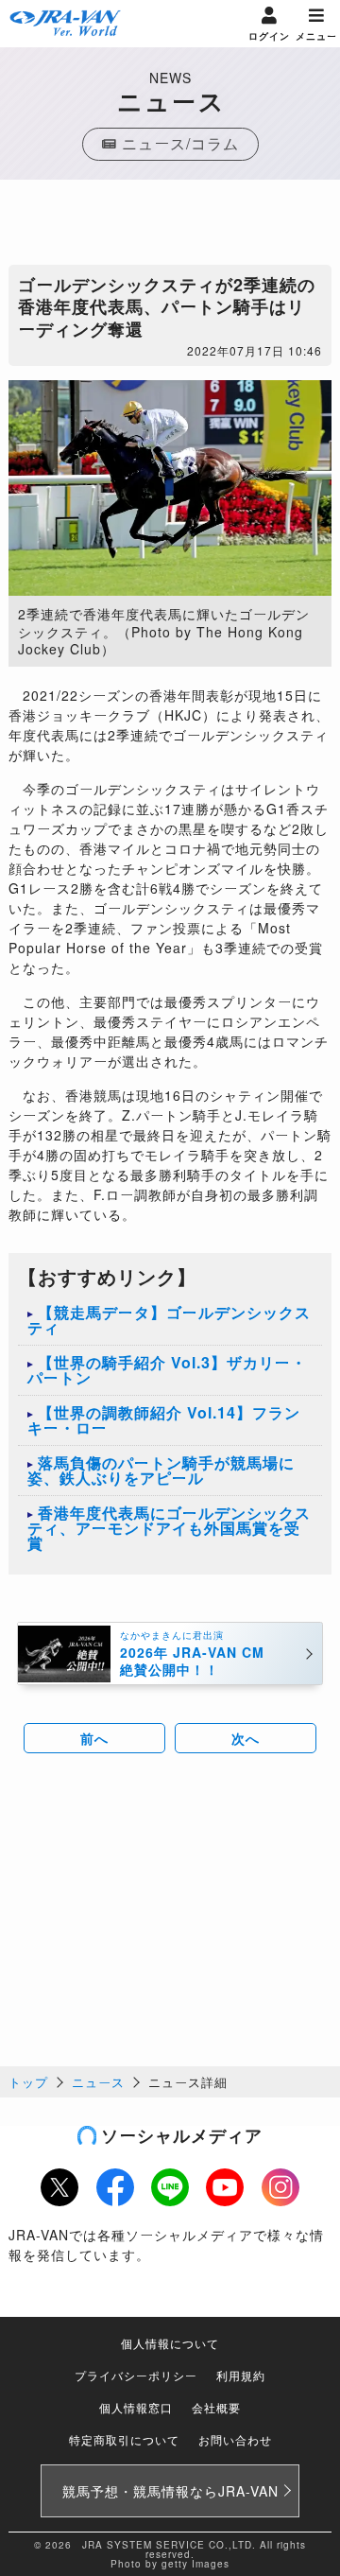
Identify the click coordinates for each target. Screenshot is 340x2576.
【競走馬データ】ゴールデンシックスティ (169, 1320)
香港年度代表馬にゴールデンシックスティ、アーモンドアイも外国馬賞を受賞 (169, 1528)
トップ (28, 2082)
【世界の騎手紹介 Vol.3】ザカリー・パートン (167, 1370)
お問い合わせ (235, 2439)
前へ (94, 1738)
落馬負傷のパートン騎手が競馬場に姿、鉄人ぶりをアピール (161, 1470)
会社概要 (216, 2407)
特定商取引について (124, 2439)
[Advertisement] (170, 227)
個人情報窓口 (136, 2407)
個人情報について (170, 2343)
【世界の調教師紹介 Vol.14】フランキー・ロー (164, 1420)
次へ (246, 1738)
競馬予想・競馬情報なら (170, 2491)
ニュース (98, 2082)
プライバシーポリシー (136, 2375)
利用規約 (241, 2375)
